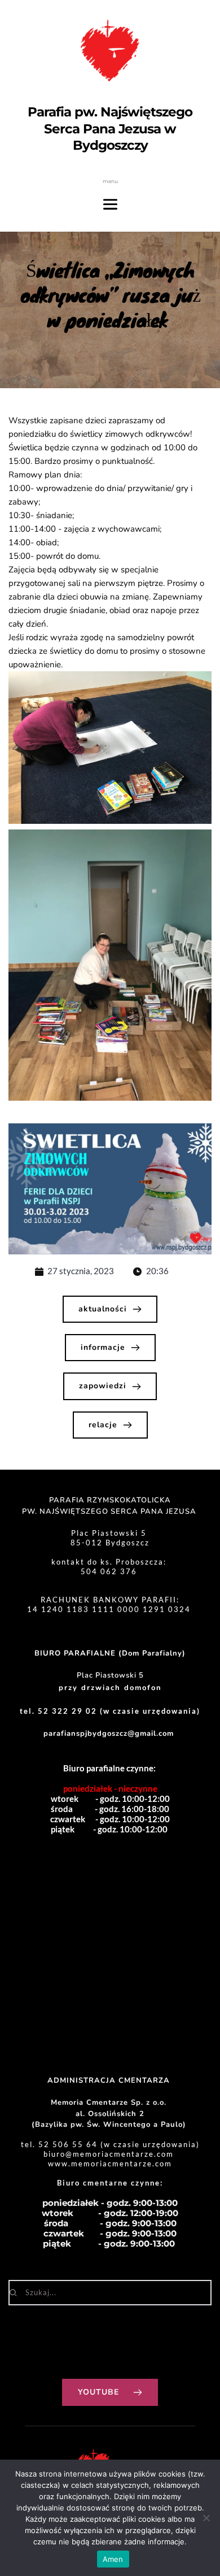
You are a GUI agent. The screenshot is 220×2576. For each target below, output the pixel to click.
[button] (110, 748)
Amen (113, 2559)
